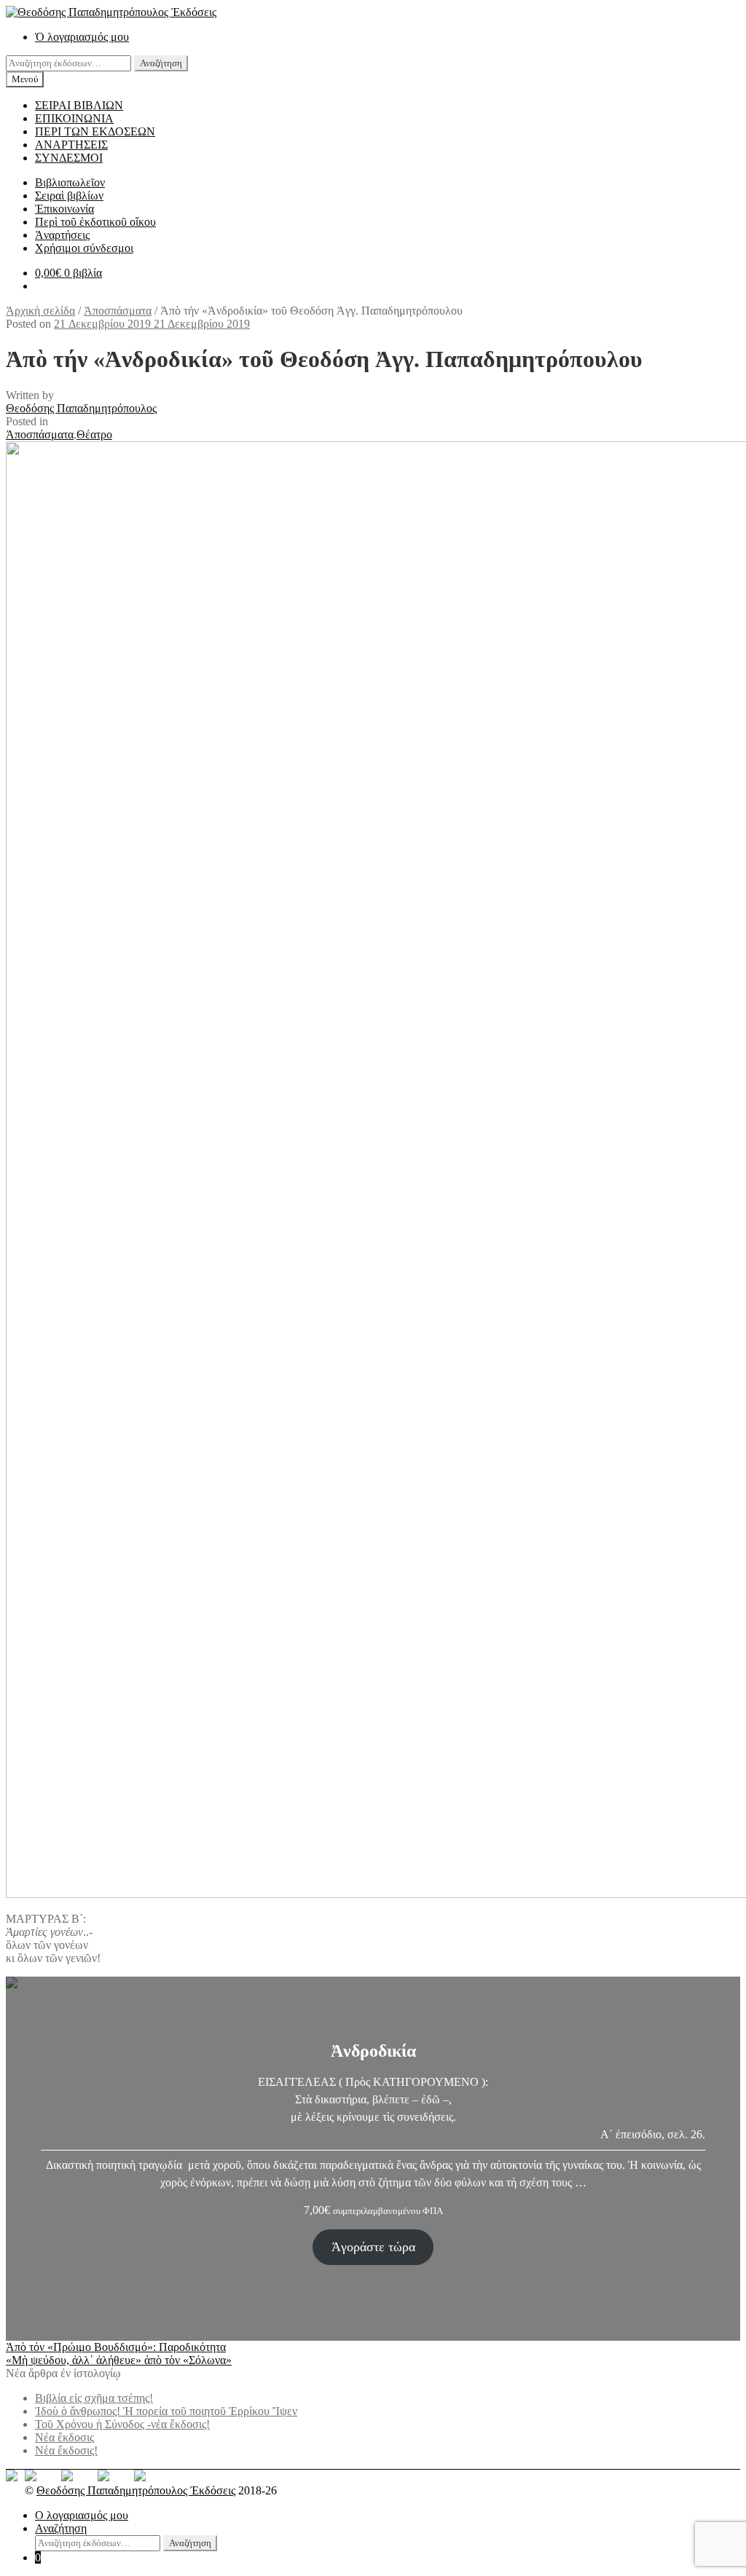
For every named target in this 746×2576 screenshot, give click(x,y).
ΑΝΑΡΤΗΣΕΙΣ (71, 145)
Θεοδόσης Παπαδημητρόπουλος (81, 408)
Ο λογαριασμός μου (82, 2515)
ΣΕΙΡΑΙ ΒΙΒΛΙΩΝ (79, 105)
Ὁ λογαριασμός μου (82, 37)
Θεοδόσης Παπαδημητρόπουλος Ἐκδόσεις (136, 2490)
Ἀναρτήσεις (62, 235)
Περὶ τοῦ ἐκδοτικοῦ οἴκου (95, 222)
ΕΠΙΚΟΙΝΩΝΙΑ (74, 118)
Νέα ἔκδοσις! (66, 2450)
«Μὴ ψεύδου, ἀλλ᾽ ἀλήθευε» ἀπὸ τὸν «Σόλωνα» (119, 2360)
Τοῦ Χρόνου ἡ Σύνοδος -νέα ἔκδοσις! (122, 2424)
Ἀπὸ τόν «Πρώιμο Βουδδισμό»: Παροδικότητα (116, 2347)
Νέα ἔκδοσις (64, 2437)
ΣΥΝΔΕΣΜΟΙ (69, 158)
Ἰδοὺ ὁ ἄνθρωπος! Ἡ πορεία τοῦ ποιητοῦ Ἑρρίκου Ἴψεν (166, 2411)
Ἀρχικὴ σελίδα (40, 311)
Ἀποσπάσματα (118, 311)
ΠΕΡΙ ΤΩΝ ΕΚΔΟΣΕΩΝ (95, 131)
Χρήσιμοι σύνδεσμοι (84, 248)
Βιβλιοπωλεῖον (70, 182)
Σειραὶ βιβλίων (69, 196)
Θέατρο (94, 434)
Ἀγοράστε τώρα (373, 2247)
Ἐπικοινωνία (64, 209)
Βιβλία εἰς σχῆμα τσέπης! (94, 2398)
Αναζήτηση (161, 63)
